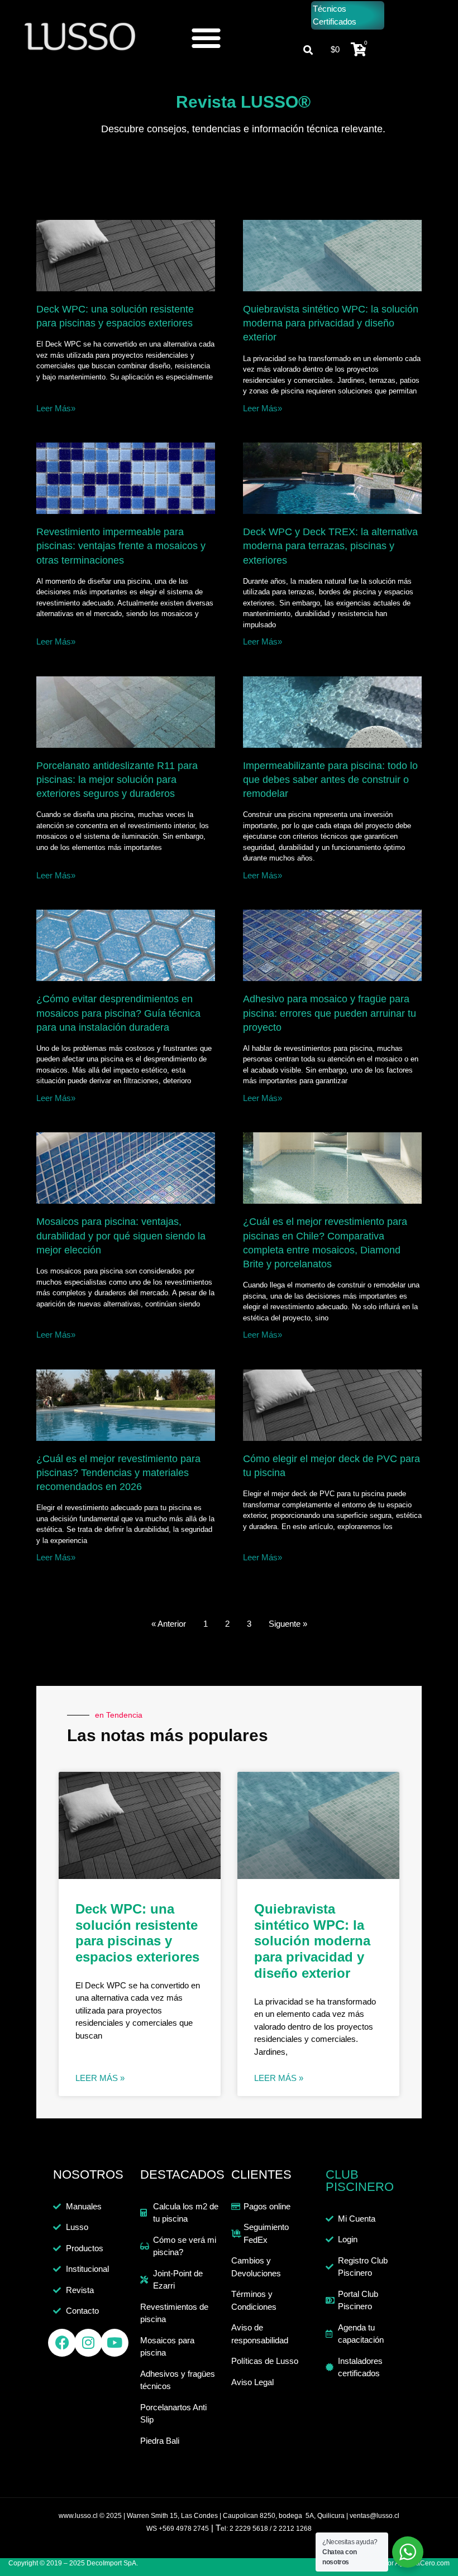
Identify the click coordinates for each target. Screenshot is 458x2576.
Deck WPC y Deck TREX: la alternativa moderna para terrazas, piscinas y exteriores (330, 546)
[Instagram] (88, 2343)
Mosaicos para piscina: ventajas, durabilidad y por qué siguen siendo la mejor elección (121, 1236)
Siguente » (288, 1624)
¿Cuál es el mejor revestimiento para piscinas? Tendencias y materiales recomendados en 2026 (118, 1473)
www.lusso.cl (78, 2516)
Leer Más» (56, 408)
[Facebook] (62, 2343)
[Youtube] (115, 2343)
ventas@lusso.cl (374, 2516)
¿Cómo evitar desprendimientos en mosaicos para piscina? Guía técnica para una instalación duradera (118, 1013)
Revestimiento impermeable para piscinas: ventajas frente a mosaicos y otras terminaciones (121, 546)
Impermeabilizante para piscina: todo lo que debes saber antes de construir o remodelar (330, 780)
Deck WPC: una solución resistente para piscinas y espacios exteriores (137, 1933)
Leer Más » (100, 2078)
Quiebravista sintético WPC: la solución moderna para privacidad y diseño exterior (331, 323)
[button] (206, 37)
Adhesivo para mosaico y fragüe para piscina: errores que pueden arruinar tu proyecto (330, 1013)
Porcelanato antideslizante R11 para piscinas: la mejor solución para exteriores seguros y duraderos (117, 780)
